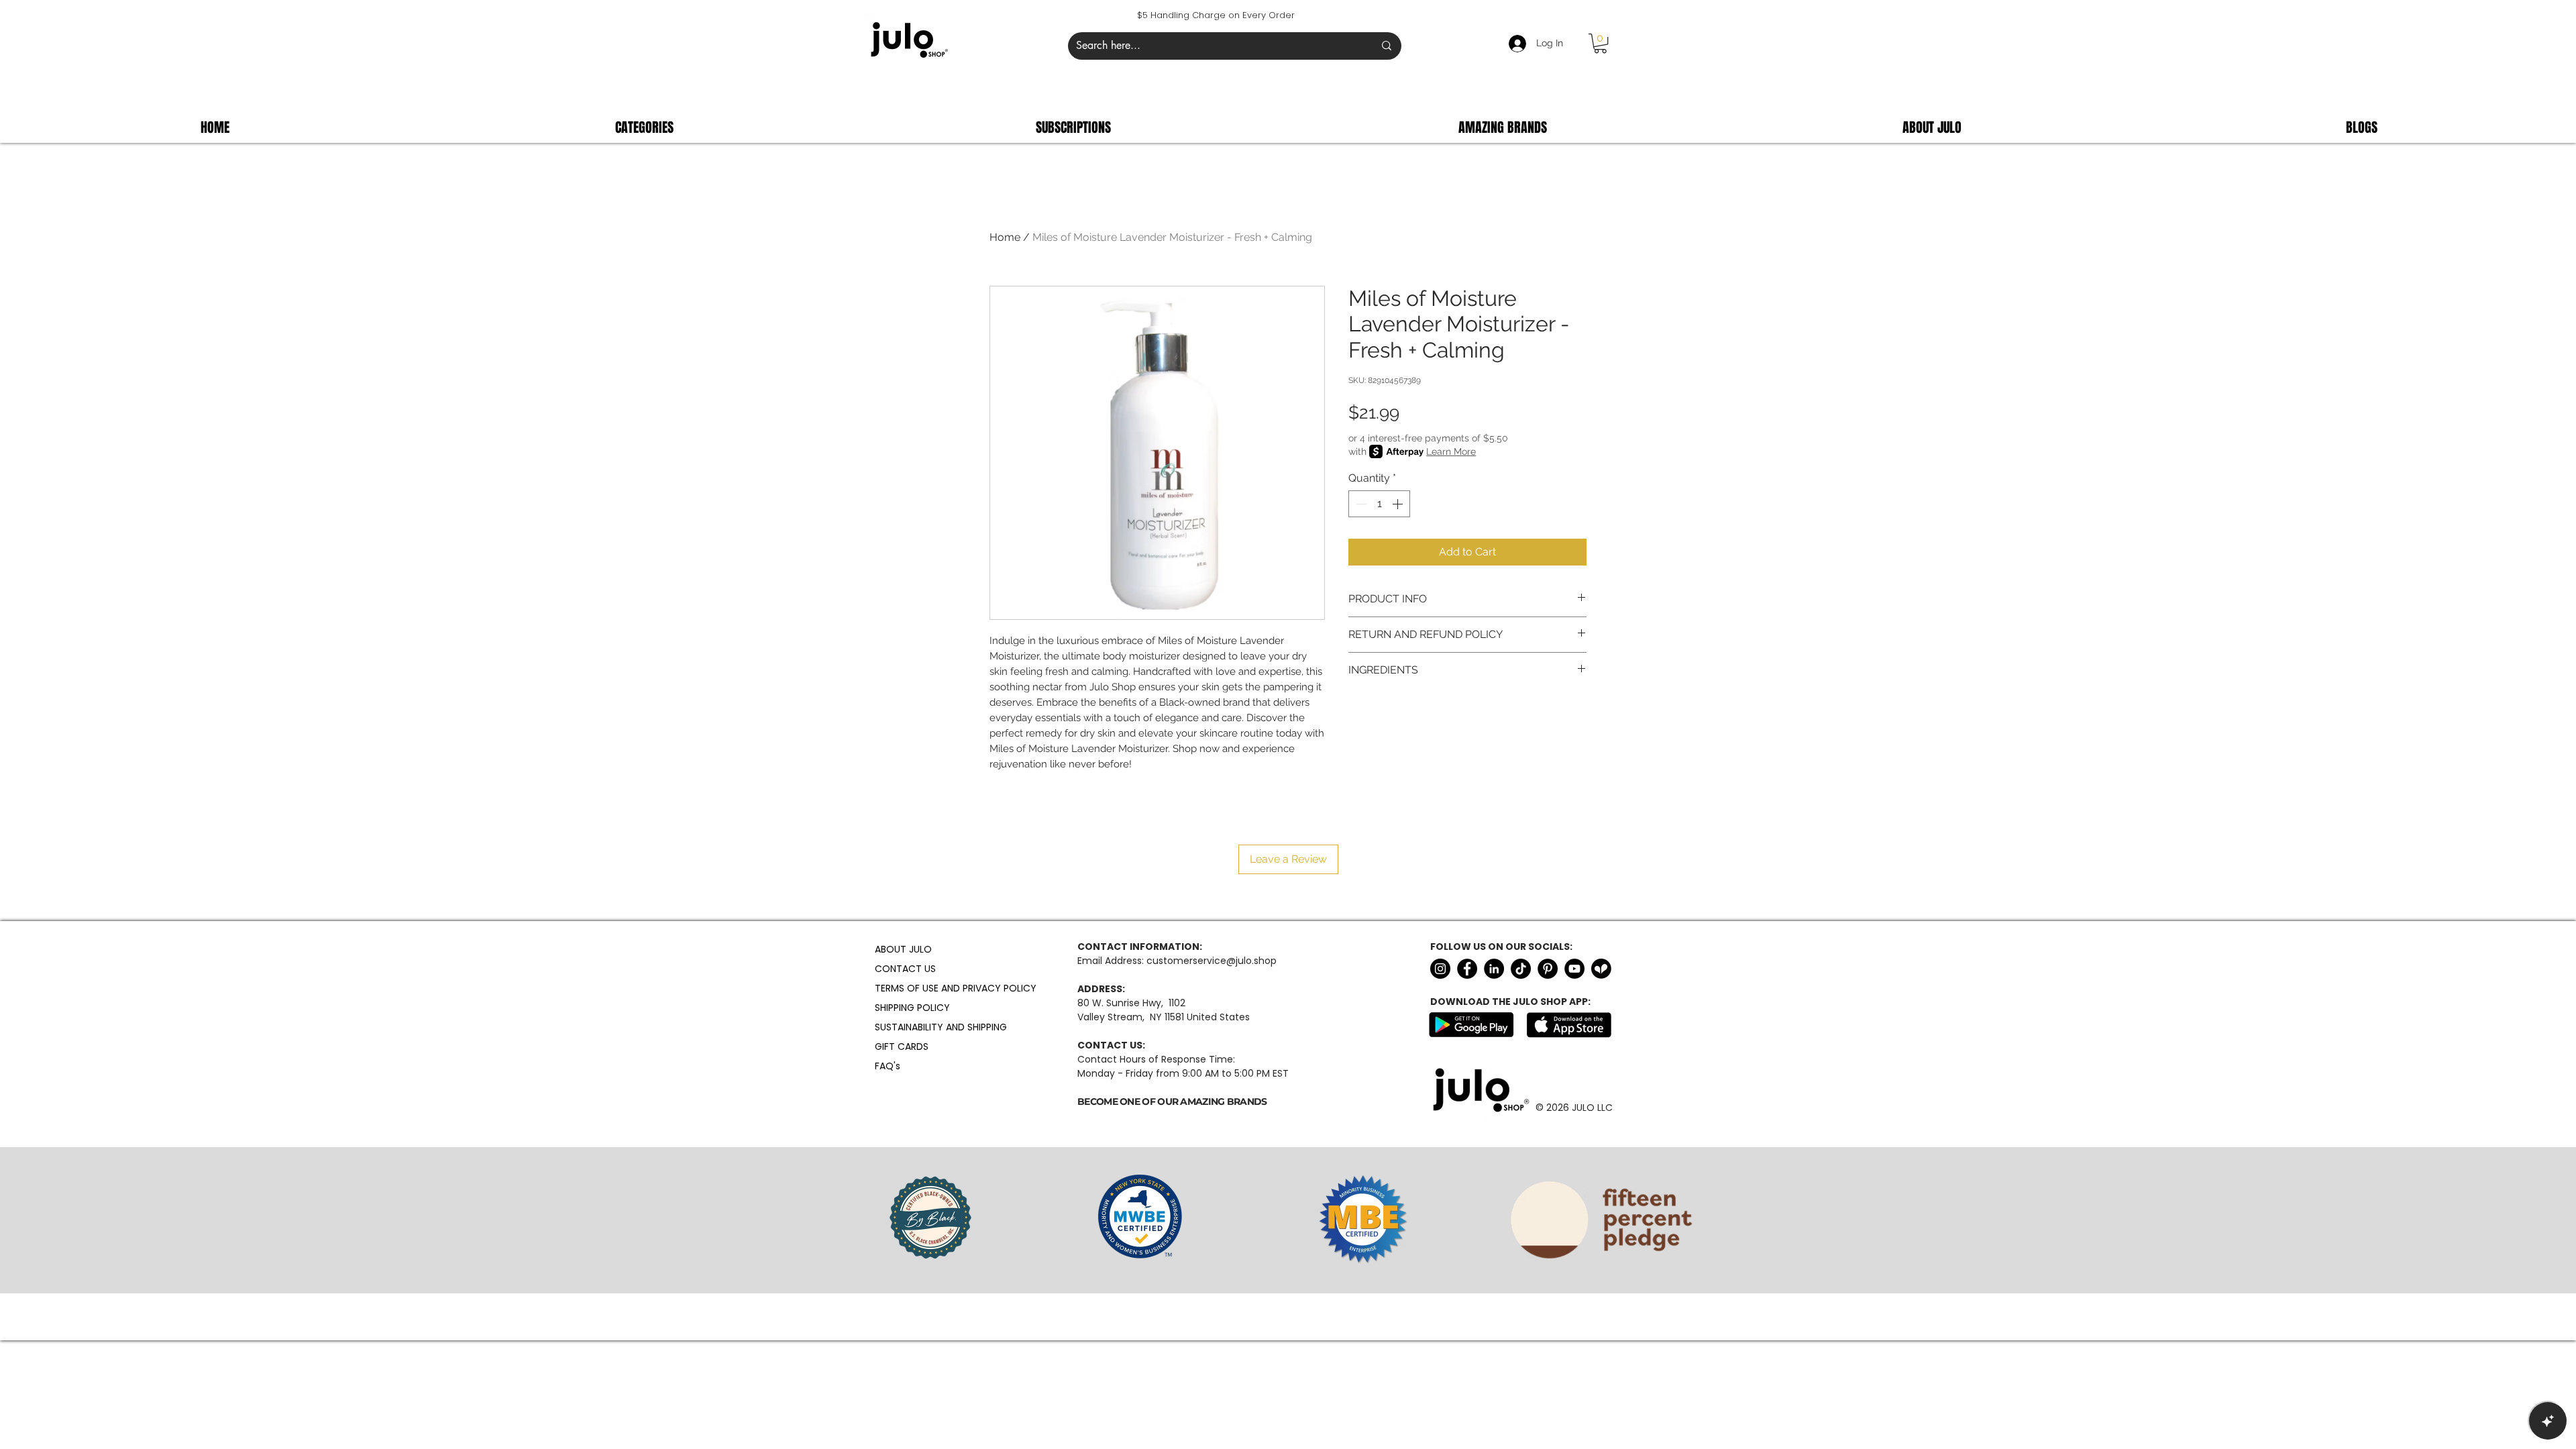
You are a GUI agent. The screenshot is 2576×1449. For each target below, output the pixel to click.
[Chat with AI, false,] (2548, 1421)
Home (1005, 237)
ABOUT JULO (903, 949)
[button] (1600, 43)
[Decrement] (1360, 504)
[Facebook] (1467, 969)
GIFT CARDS (902, 1046)
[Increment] (1399, 504)
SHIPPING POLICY (907, 1008)
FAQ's (888, 1066)
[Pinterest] (1548, 969)
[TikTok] (1521, 969)
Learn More (1451, 451)
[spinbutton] (1379, 504)
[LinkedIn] (1494, 969)
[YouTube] (1574, 969)
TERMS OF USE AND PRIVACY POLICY (907, 988)
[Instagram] (1440, 969)
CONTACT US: (1111, 1045)
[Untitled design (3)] (1601, 969)
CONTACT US (905, 969)
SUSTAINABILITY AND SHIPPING (907, 1027)
